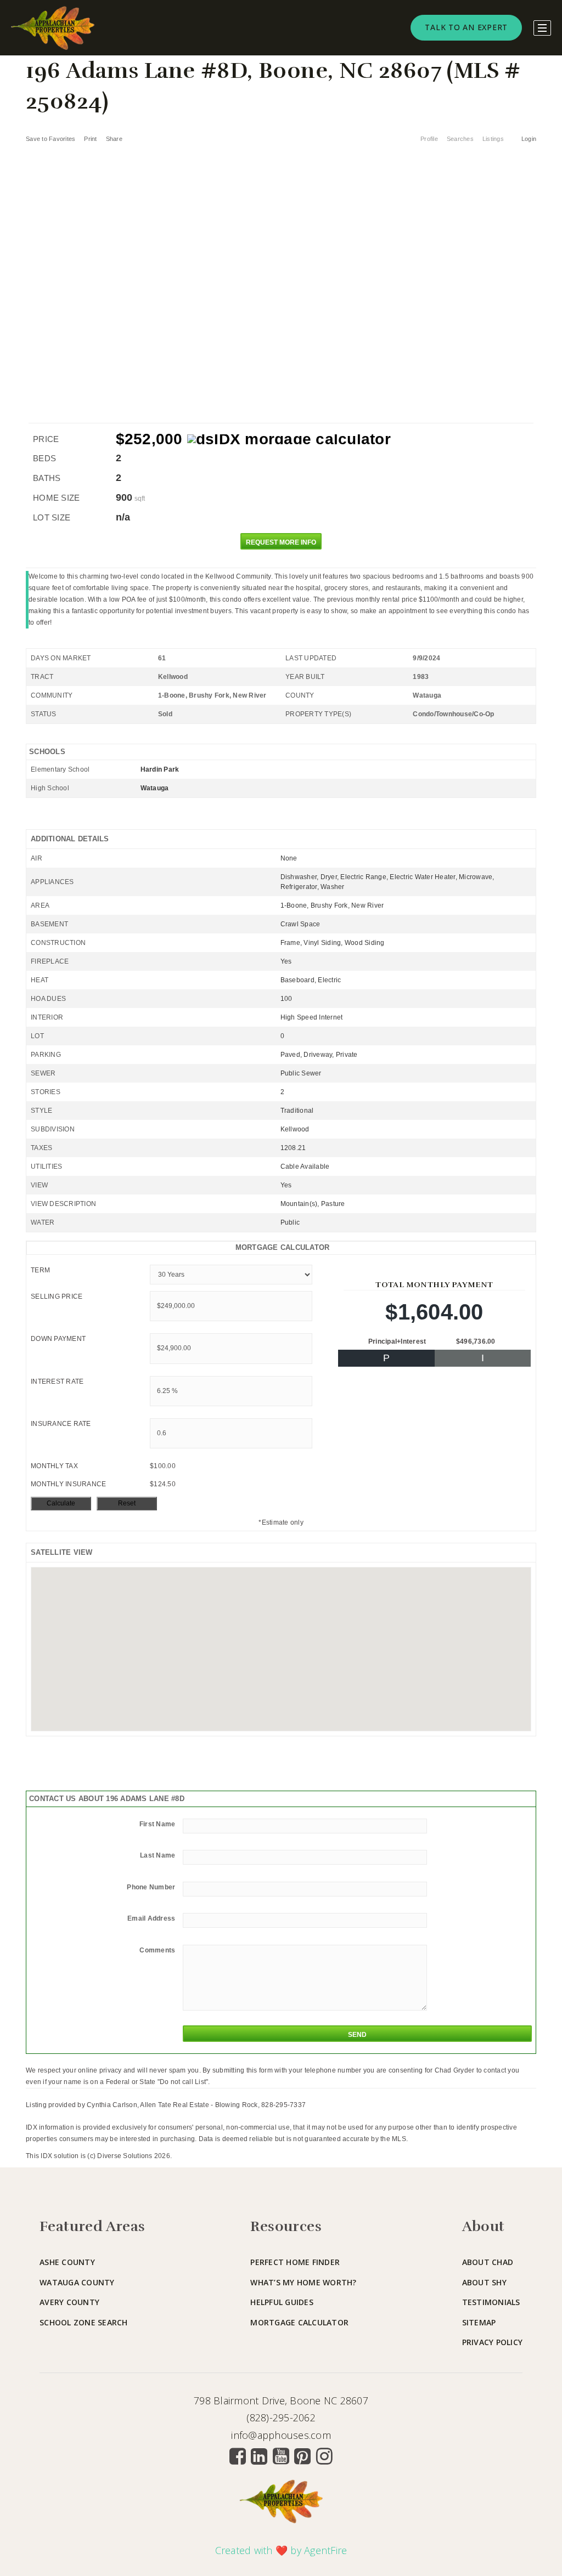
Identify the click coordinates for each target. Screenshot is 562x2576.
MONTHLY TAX (54, 1466)
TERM (40, 1270)
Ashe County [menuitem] (67, 2262)
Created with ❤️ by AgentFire (281, 2550)
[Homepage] (53, 28)
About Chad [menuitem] (488, 2262)
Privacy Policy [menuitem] (493, 2342)
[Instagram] (324, 2456)
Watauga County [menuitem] (77, 2282)
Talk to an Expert (466, 27)
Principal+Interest (397, 1341)
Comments (157, 1950)
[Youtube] (281, 2456)
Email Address (151, 1918)
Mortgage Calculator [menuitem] (299, 2322)
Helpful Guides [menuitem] (282, 2302)
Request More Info (281, 542)
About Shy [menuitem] (484, 2282)
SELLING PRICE (57, 1297)
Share (115, 139)
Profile (429, 139)
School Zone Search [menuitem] (84, 2322)
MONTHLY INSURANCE (68, 1484)
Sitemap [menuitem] (479, 2322)
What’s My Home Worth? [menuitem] (303, 2282)
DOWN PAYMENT (58, 1339)
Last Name (158, 1855)
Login (529, 139)
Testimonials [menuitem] (491, 2302)
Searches (460, 139)
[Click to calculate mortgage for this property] (289, 439)
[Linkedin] (259, 2456)
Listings (493, 139)
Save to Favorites (50, 139)
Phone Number (151, 1887)
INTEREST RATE (57, 1382)
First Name (158, 1824)
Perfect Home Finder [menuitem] (295, 2262)
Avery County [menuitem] (69, 2302)
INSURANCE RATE (61, 1424)
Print (90, 139)
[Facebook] (238, 2456)
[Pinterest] (302, 2456)
